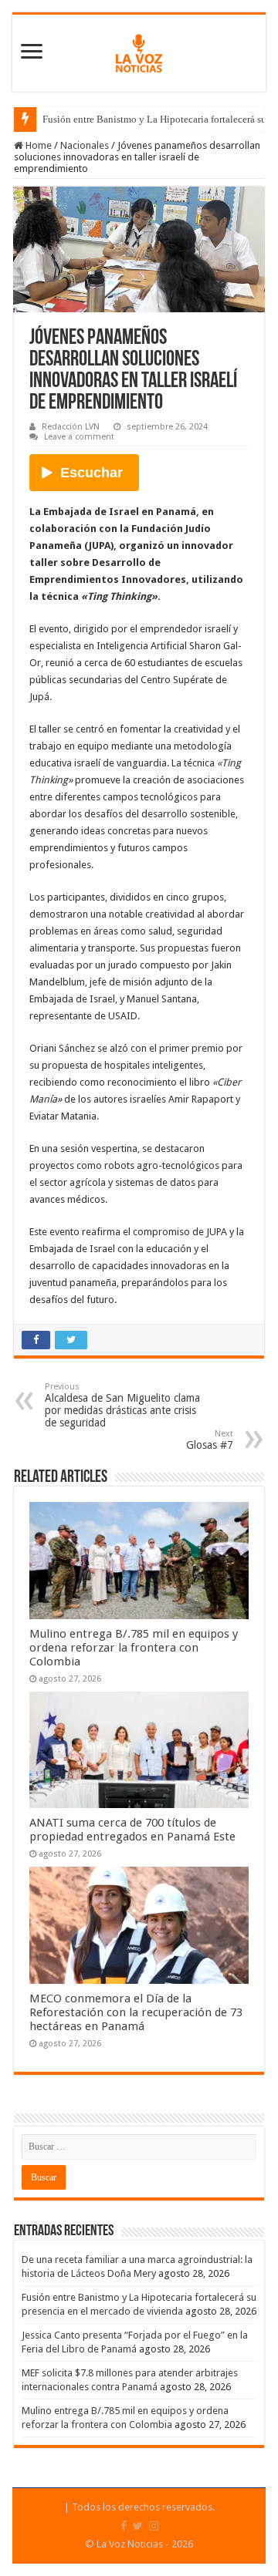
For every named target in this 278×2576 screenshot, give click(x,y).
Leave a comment (79, 437)
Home (37, 145)
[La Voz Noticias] (139, 50)
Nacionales (85, 145)
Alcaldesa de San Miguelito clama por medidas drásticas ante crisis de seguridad (122, 1405)
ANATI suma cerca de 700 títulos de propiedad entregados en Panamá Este (132, 1830)
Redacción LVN (71, 427)
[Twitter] (138, 2526)
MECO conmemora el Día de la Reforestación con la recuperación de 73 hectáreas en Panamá (136, 2012)
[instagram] (154, 2526)
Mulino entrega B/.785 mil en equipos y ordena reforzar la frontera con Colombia (134, 1648)
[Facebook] (124, 2526)
